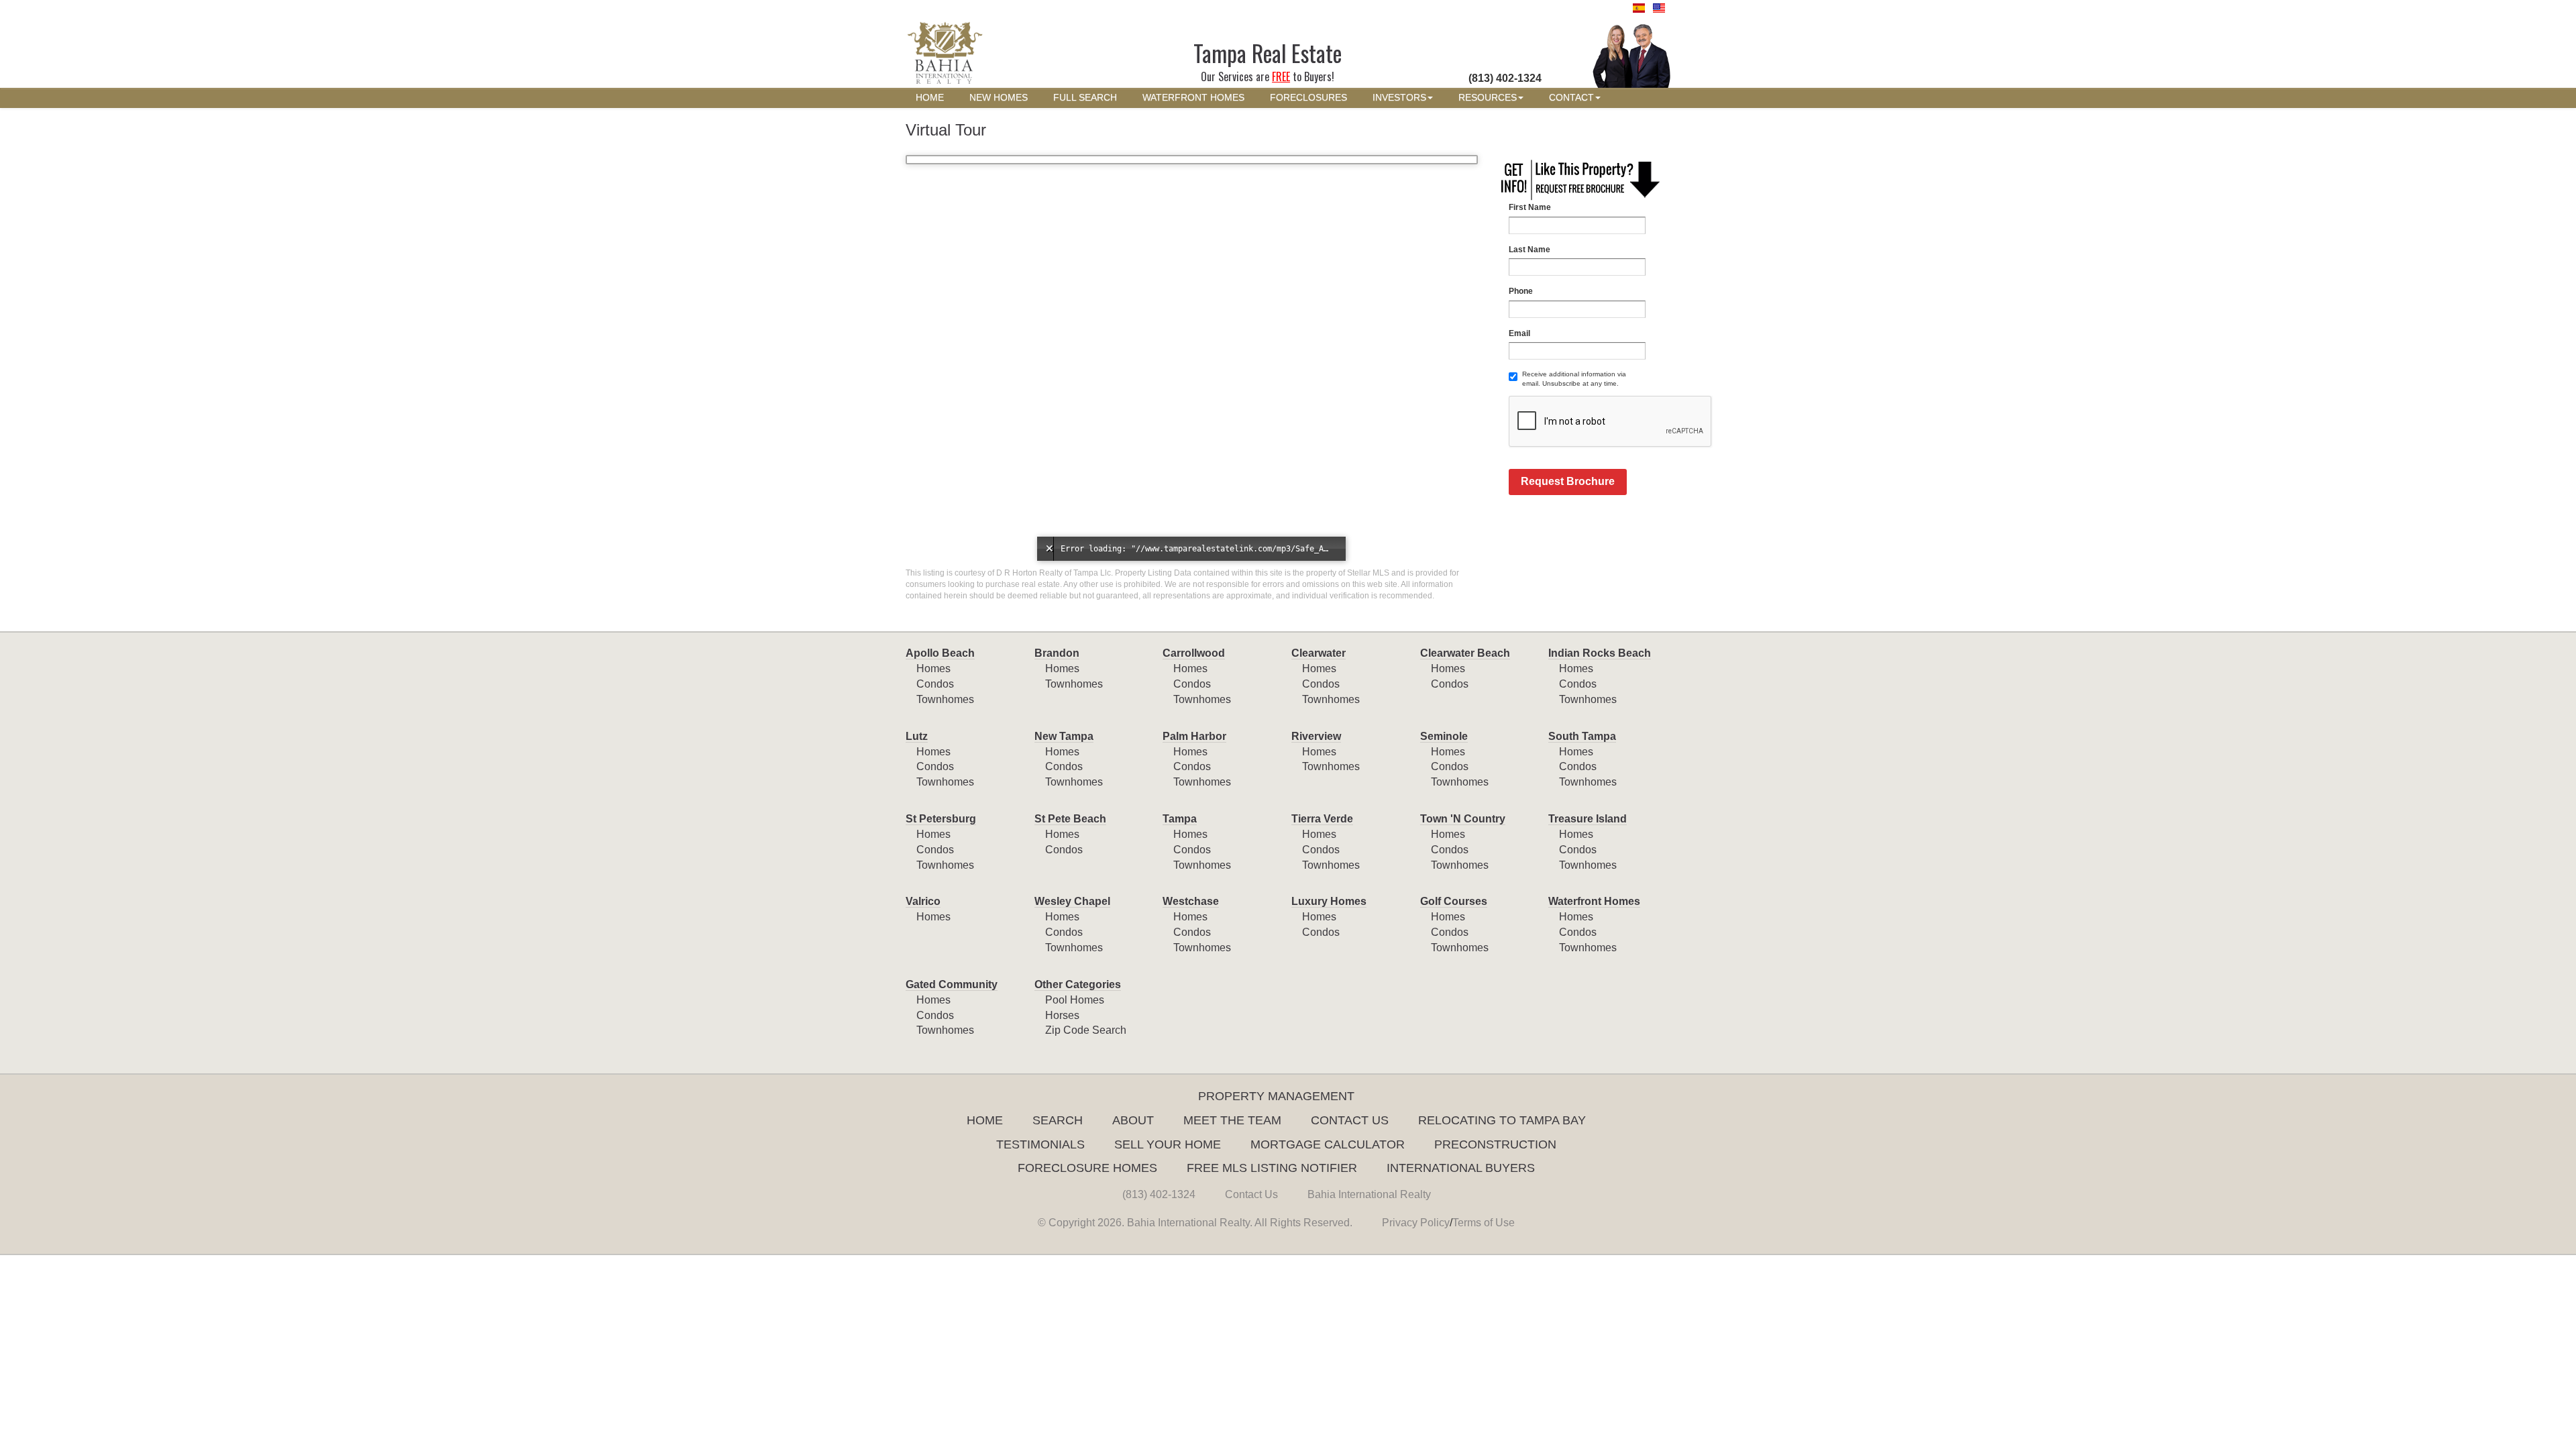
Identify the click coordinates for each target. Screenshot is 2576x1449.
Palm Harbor (1194, 736)
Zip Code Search (1086, 1030)
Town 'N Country (1463, 819)
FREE (1281, 76)
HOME (930, 98)
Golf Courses (1454, 901)
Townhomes (945, 699)
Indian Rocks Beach (1600, 653)
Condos (935, 684)
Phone (1521, 291)
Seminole (1444, 736)
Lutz (917, 736)
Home (985, 1120)
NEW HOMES (999, 98)
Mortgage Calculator (1328, 1144)
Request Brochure (1568, 481)
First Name (1530, 207)
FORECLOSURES (1308, 98)
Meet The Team (1232, 1120)
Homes (933, 668)
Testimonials (1040, 1144)
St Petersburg (941, 819)
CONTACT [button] (1571, 98)
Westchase (1191, 901)
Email (1519, 333)
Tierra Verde (1322, 819)
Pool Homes (1075, 1000)
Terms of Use (1484, 1223)
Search (1058, 1120)
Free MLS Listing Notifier (1272, 1168)
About (1133, 1120)
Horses (1062, 1015)
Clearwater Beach (1465, 653)
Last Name (1529, 250)
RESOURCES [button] (1488, 98)
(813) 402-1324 (1159, 1194)
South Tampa (1582, 736)
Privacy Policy (1416, 1223)
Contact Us (1350, 1120)
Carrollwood (1194, 653)
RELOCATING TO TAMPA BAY (1502, 1120)
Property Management (1276, 1096)
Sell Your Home (1168, 1144)
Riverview (1316, 736)
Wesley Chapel (1072, 901)
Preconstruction (1495, 1144)
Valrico (923, 901)
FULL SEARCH (1085, 98)
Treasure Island (1588, 819)
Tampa (1180, 819)
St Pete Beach (1070, 819)
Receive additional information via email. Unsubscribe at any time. (1574, 379)
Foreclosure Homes (1087, 1168)
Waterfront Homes (1594, 901)
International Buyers (1461, 1168)
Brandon (1057, 653)
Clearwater (1319, 653)
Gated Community (952, 984)
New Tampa (1064, 736)
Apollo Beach (940, 653)
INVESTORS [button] (1399, 98)
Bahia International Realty (1369, 1194)
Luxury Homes (1329, 901)
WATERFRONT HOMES (1193, 98)
